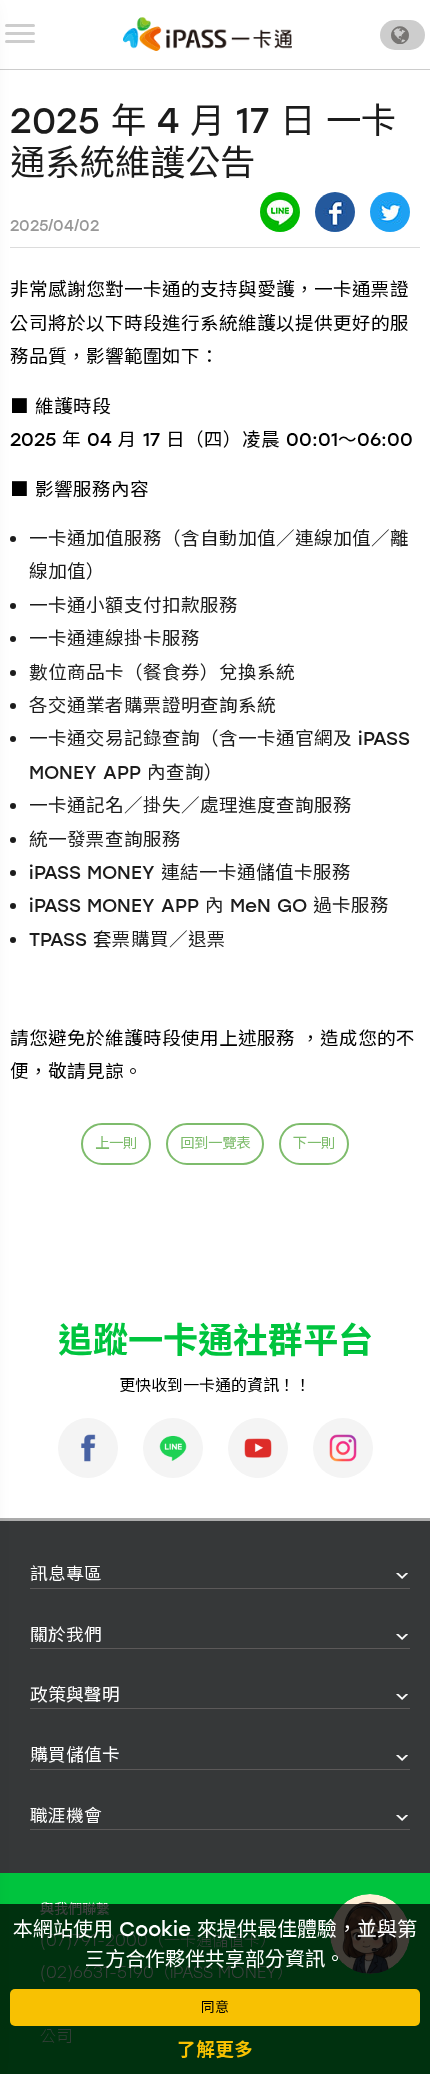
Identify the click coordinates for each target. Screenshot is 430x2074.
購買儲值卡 (75, 1754)
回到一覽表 (215, 1143)
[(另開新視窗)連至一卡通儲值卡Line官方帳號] (173, 1448)
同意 (215, 2007)
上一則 (116, 1143)
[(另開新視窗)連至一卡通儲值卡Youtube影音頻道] (258, 1448)
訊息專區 (66, 1573)
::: (24, 1574)
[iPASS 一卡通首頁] (208, 34)
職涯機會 (66, 1815)
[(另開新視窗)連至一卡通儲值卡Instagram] (343, 1448)
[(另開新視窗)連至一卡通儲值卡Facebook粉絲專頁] (88, 1448)
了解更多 (215, 2049)
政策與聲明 (75, 1694)
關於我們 (66, 1634)
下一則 (314, 1143)
